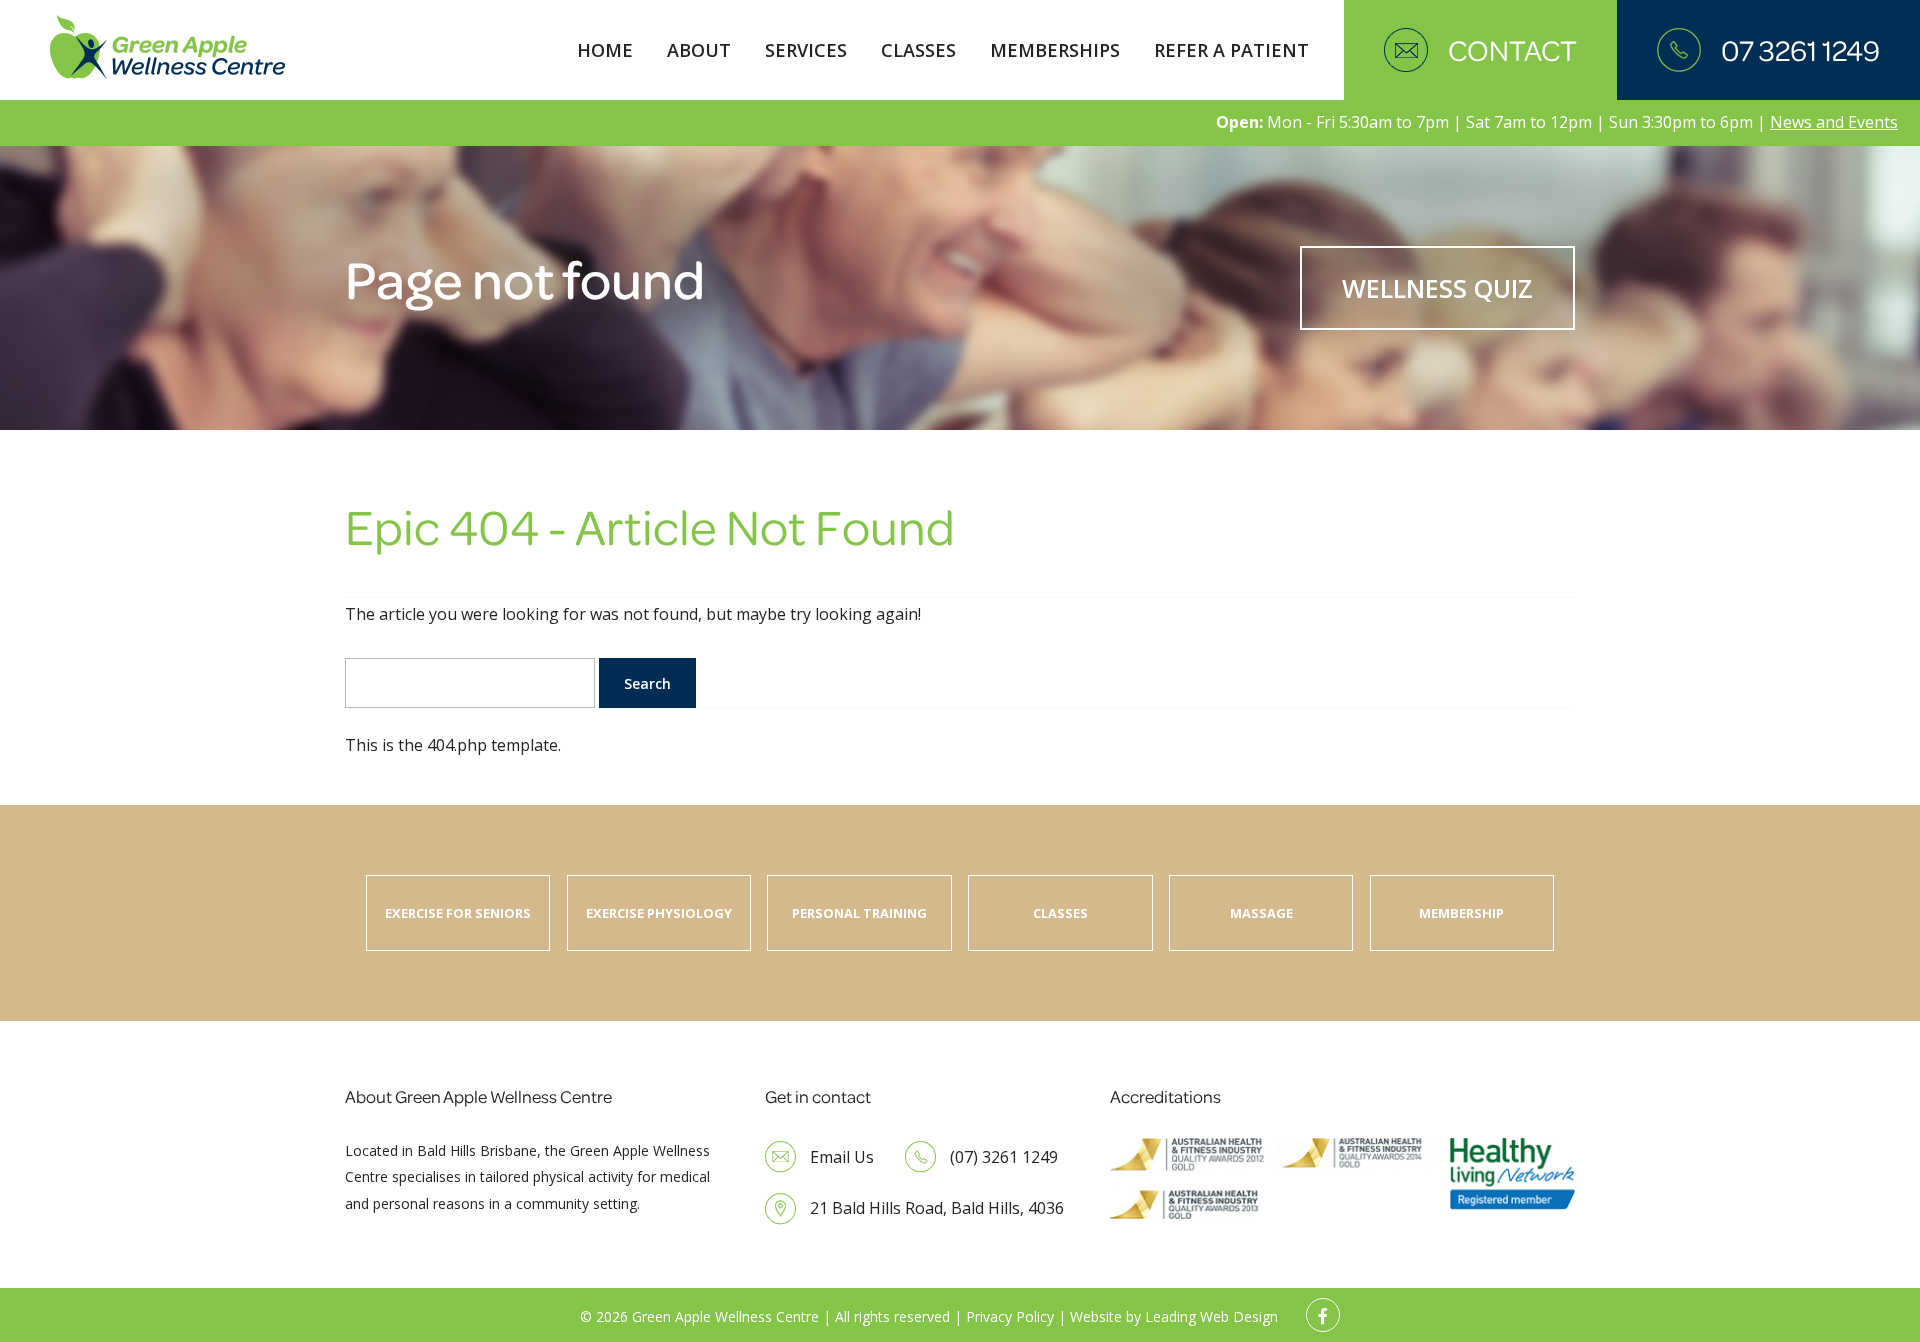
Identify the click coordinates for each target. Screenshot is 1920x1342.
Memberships (1055, 50)
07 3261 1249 (1800, 50)
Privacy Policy (1010, 1316)
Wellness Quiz (1437, 288)
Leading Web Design (1211, 1316)
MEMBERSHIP (1461, 913)
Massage (1261, 913)
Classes (918, 50)
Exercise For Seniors (458, 913)
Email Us (842, 1157)
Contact (1512, 50)
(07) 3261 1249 (1004, 1157)
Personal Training (859, 913)
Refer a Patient (1231, 50)
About (699, 50)
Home (605, 50)
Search (647, 683)
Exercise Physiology (659, 913)
